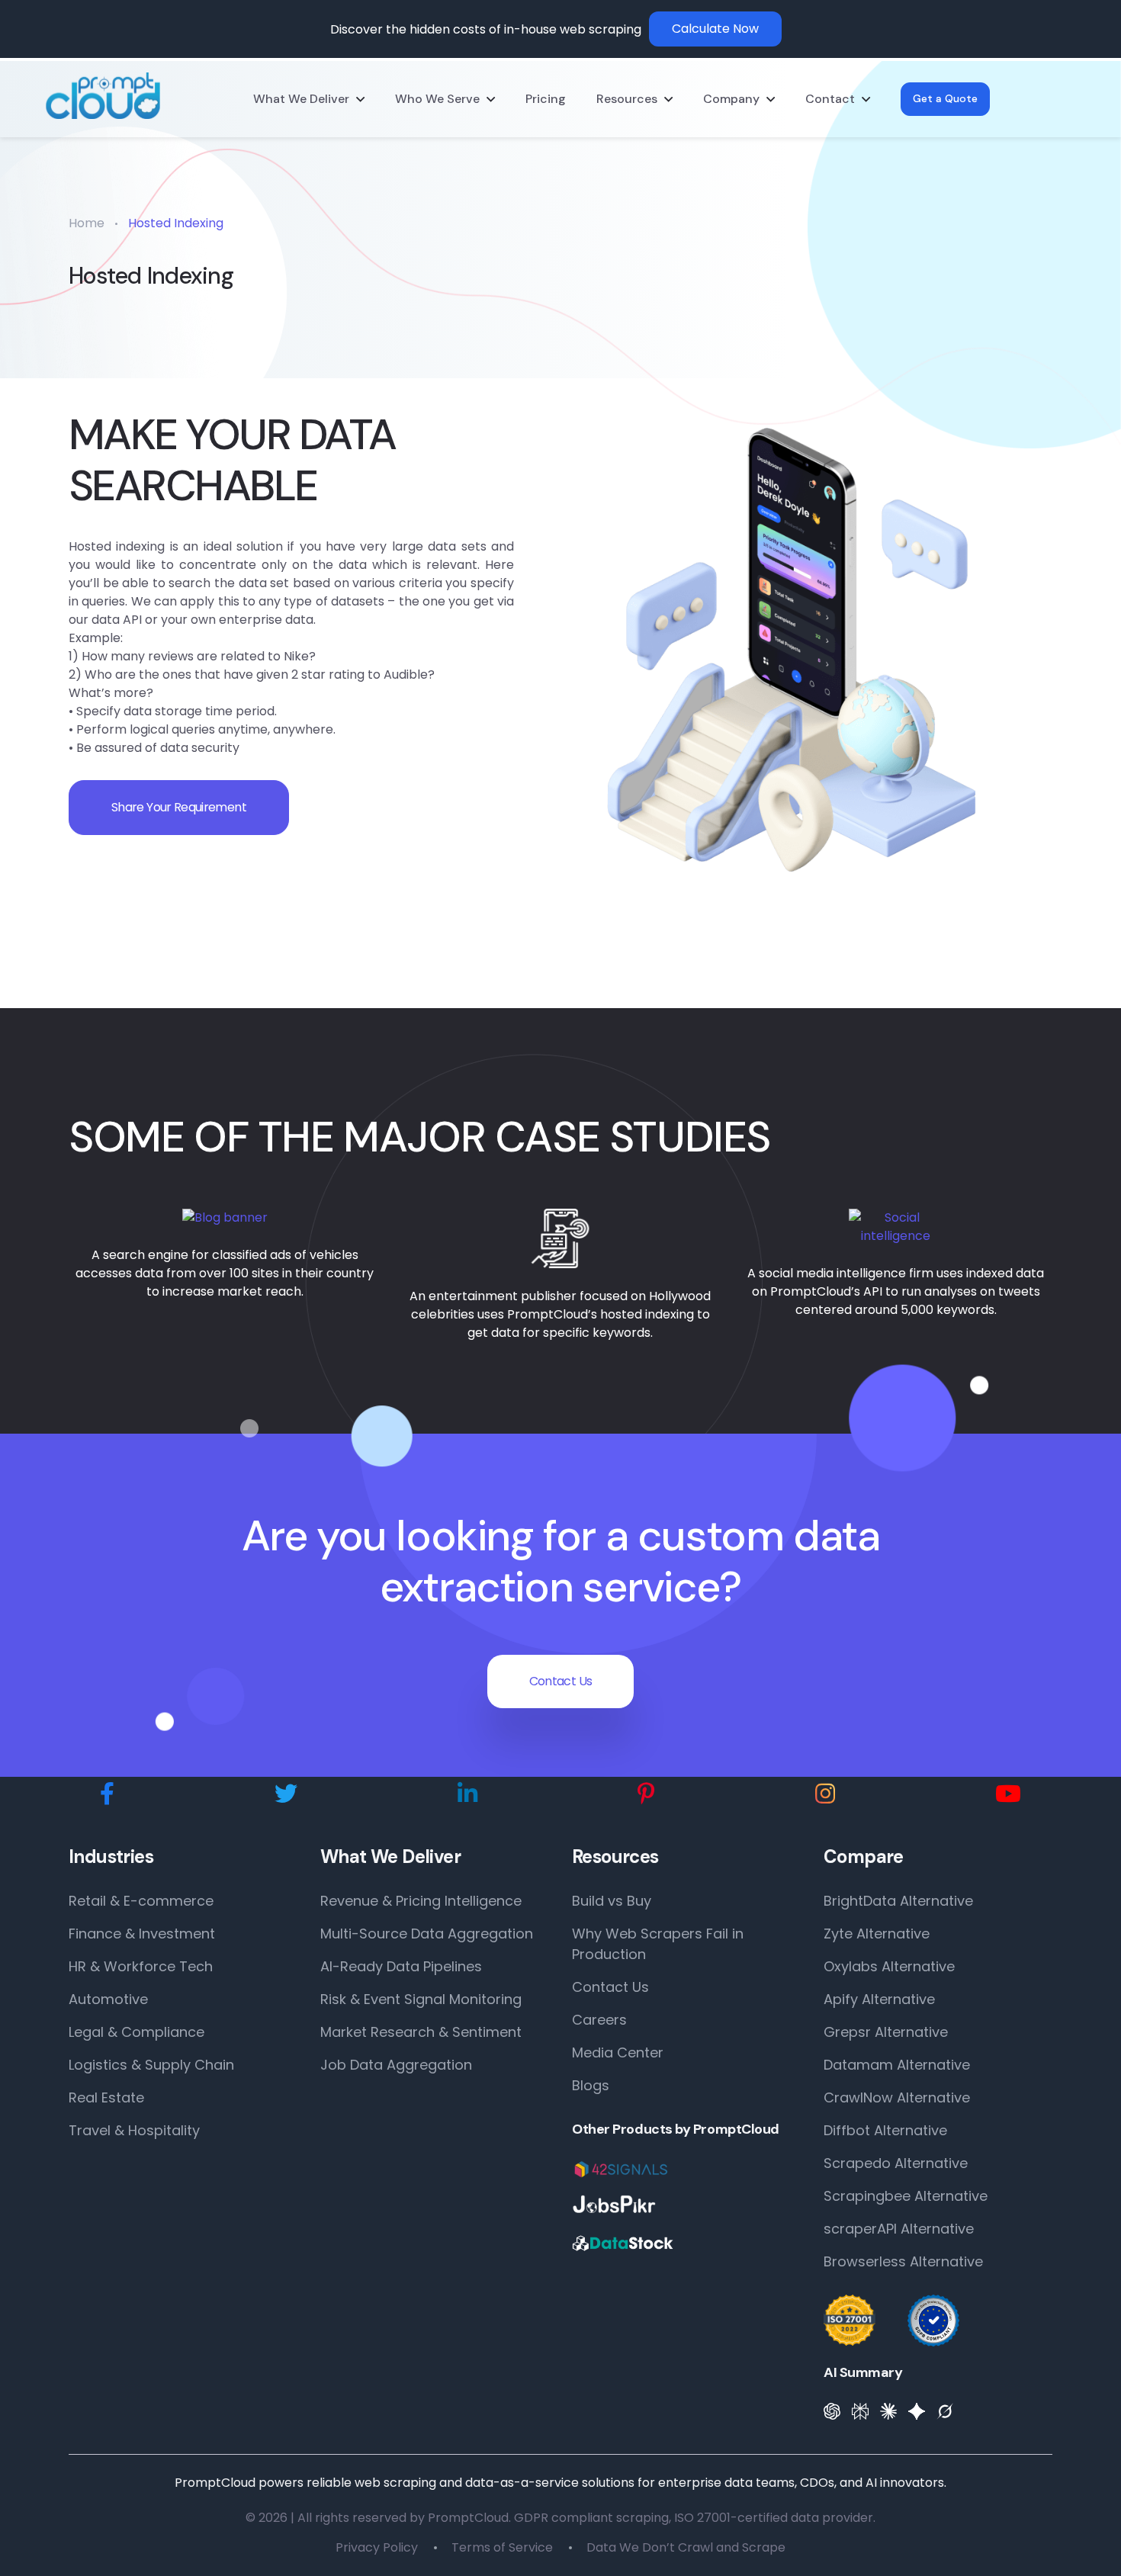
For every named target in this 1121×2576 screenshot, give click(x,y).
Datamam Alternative (897, 2065)
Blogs (591, 2085)
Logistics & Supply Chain (151, 2065)
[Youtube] (1008, 1794)
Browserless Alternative (903, 2261)
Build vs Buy (612, 1901)
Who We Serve (437, 99)
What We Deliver (301, 99)
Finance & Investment (142, 1934)
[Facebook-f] (107, 1794)
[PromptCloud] (103, 96)
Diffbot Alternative (885, 2130)
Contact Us (561, 1681)
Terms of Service (502, 2547)
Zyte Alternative (877, 1934)
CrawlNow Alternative (897, 2097)
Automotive (108, 1999)
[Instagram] (825, 1794)
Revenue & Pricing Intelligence (421, 1901)
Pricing (546, 99)
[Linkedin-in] (467, 1794)
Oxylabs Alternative (889, 1966)
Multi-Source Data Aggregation (427, 1934)
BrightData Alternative (898, 1901)
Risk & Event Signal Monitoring (421, 1999)
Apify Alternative (879, 1999)
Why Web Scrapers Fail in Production (658, 1944)
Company (731, 99)
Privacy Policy (377, 2547)
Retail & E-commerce (141, 1901)
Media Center (618, 2052)
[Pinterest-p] (646, 1794)
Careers (599, 2020)
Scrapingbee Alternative (906, 2196)
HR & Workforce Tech (141, 1966)
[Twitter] (286, 1794)
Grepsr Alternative (886, 2032)
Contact (830, 99)
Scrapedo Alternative (896, 2163)
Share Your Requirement (179, 807)
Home (87, 223)
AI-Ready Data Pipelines (401, 1966)
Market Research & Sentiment (421, 2032)
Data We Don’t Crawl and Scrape (686, 2547)
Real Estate (106, 2097)
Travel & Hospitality (134, 2130)
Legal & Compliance (137, 2032)
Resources (627, 99)
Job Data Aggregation (396, 2065)
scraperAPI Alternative (899, 2229)
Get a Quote (945, 98)
